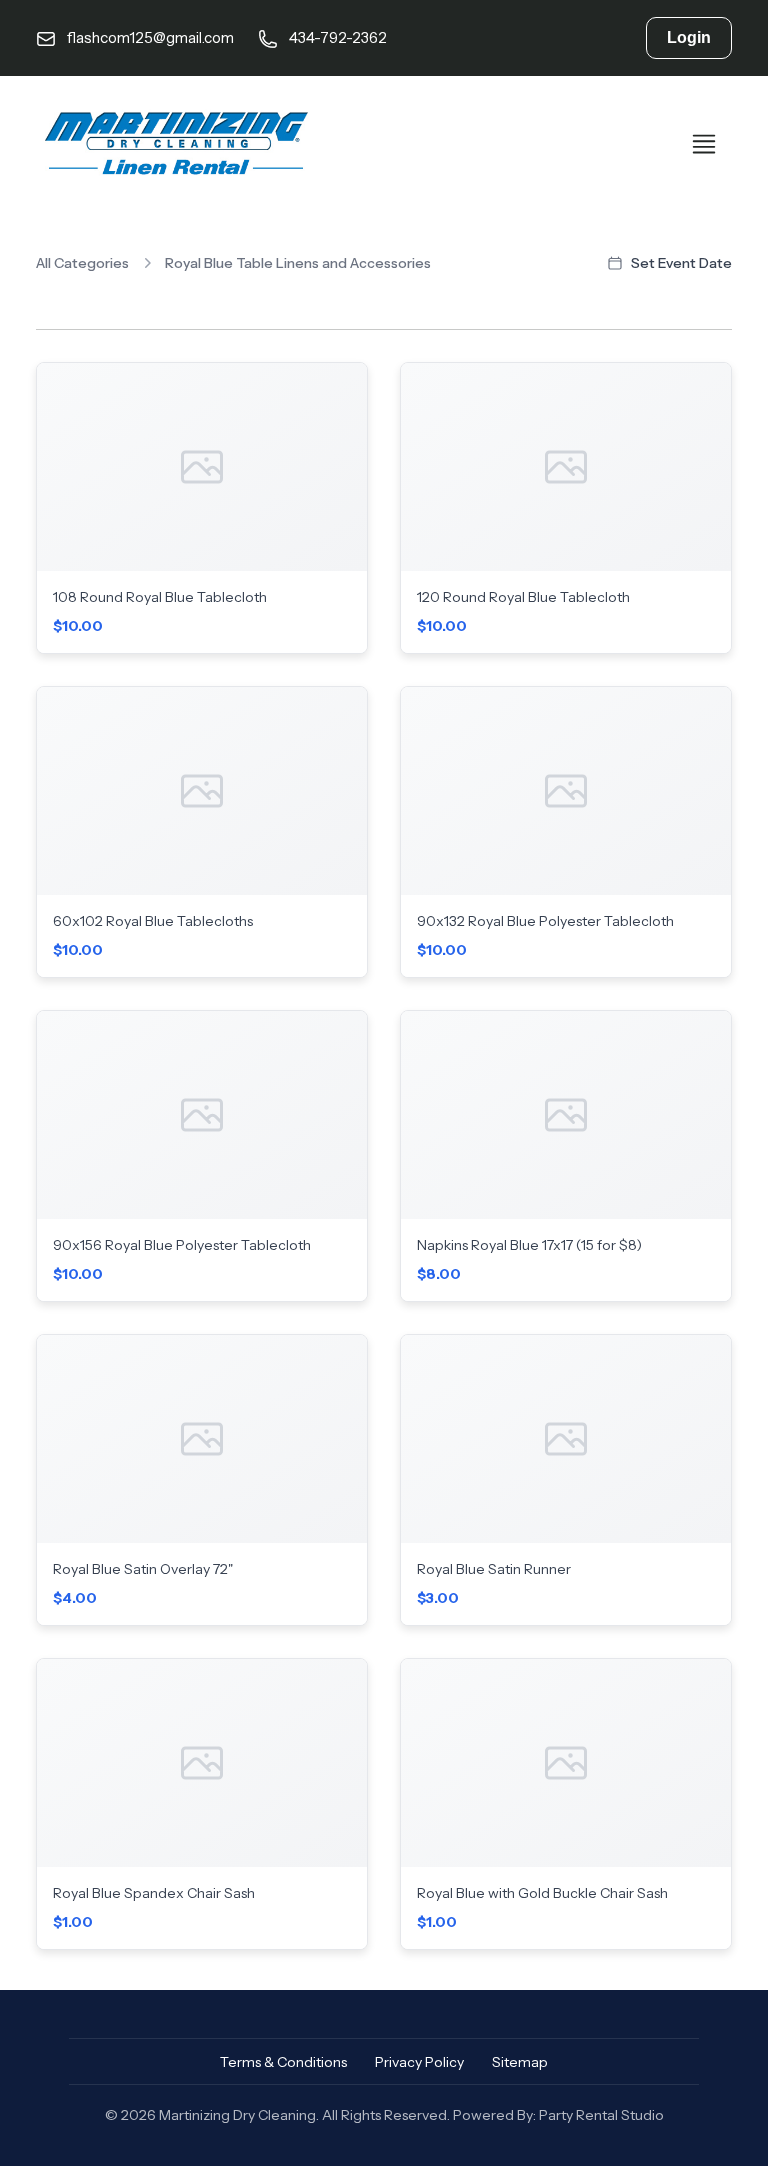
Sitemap (520, 2062)
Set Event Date (681, 263)
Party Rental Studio (601, 2115)
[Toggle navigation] (704, 144)
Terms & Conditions (283, 2062)
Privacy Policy (419, 2062)
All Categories (82, 263)
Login (689, 37)
